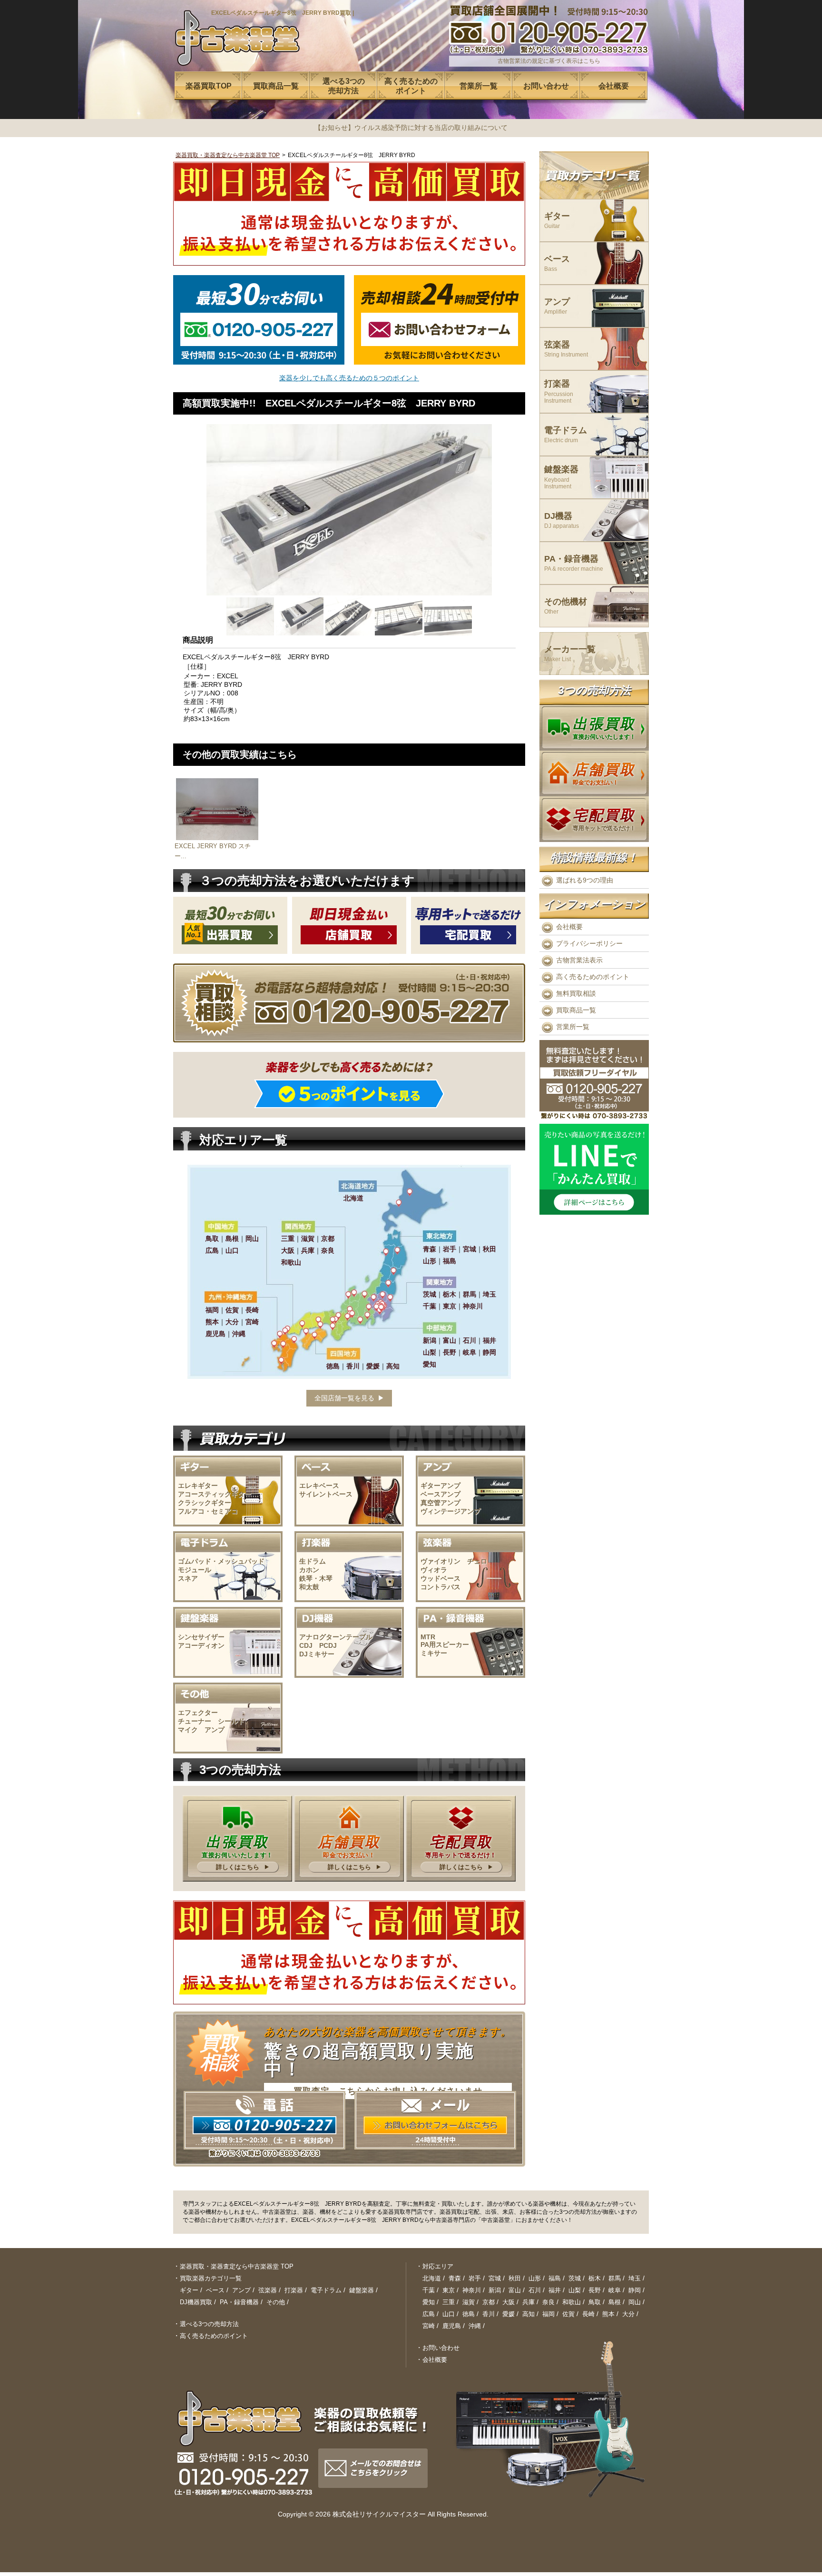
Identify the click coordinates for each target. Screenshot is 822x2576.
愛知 (429, 2302)
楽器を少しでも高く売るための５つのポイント (349, 378)
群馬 (615, 2278)
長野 (595, 2290)
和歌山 (572, 2302)
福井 (555, 2290)
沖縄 (475, 2326)
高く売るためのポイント (593, 977)
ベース (557, 263)
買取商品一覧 (576, 1010)
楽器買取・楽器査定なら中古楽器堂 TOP (228, 155)
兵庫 (528, 2302)
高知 (528, 2314)
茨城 (575, 2278)
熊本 (608, 2314)
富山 (515, 2290)
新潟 (495, 2290)
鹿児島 (452, 2326)
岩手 (475, 2278)
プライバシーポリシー (589, 943)
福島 (555, 2278)
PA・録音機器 (574, 563)
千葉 (429, 2290)
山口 (449, 2314)
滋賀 (469, 2302)
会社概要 (569, 927)
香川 (489, 2314)
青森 (455, 2278)
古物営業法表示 (579, 960)
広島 (429, 2314)
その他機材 (566, 606)
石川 (535, 2290)
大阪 (509, 2302)
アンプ (557, 306)
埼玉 (635, 2278)
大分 (628, 2314)
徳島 (469, 2314)
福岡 (548, 2314)
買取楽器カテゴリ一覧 (211, 2278)
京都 (489, 2302)
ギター (557, 221)
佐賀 (568, 2314)
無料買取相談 (576, 993)
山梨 (575, 2290)
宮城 (495, 2278)
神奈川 (472, 2290)
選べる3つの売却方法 (209, 2324)
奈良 (548, 2302)
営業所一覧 (573, 1027)
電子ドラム (566, 435)
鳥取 (595, 2302)
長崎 (588, 2314)
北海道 (432, 2278)
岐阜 (615, 2290)
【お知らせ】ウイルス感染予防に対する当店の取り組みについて (411, 128)
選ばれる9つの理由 (585, 880)
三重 (449, 2302)
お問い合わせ (441, 2348)
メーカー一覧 (570, 654)
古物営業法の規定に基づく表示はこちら (549, 61)
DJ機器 (562, 520)
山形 (535, 2278)
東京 (449, 2290)
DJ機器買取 (196, 2302)
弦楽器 (566, 349)
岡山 (635, 2302)
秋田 (515, 2278)
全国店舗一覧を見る (344, 1398)
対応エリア (438, 2266)
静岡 (635, 2290)
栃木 (595, 2278)
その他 (276, 2302)
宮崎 (429, 2326)
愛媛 (509, 2314)
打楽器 (559, 391)
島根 (615, 2302)
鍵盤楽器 (561, 477)
